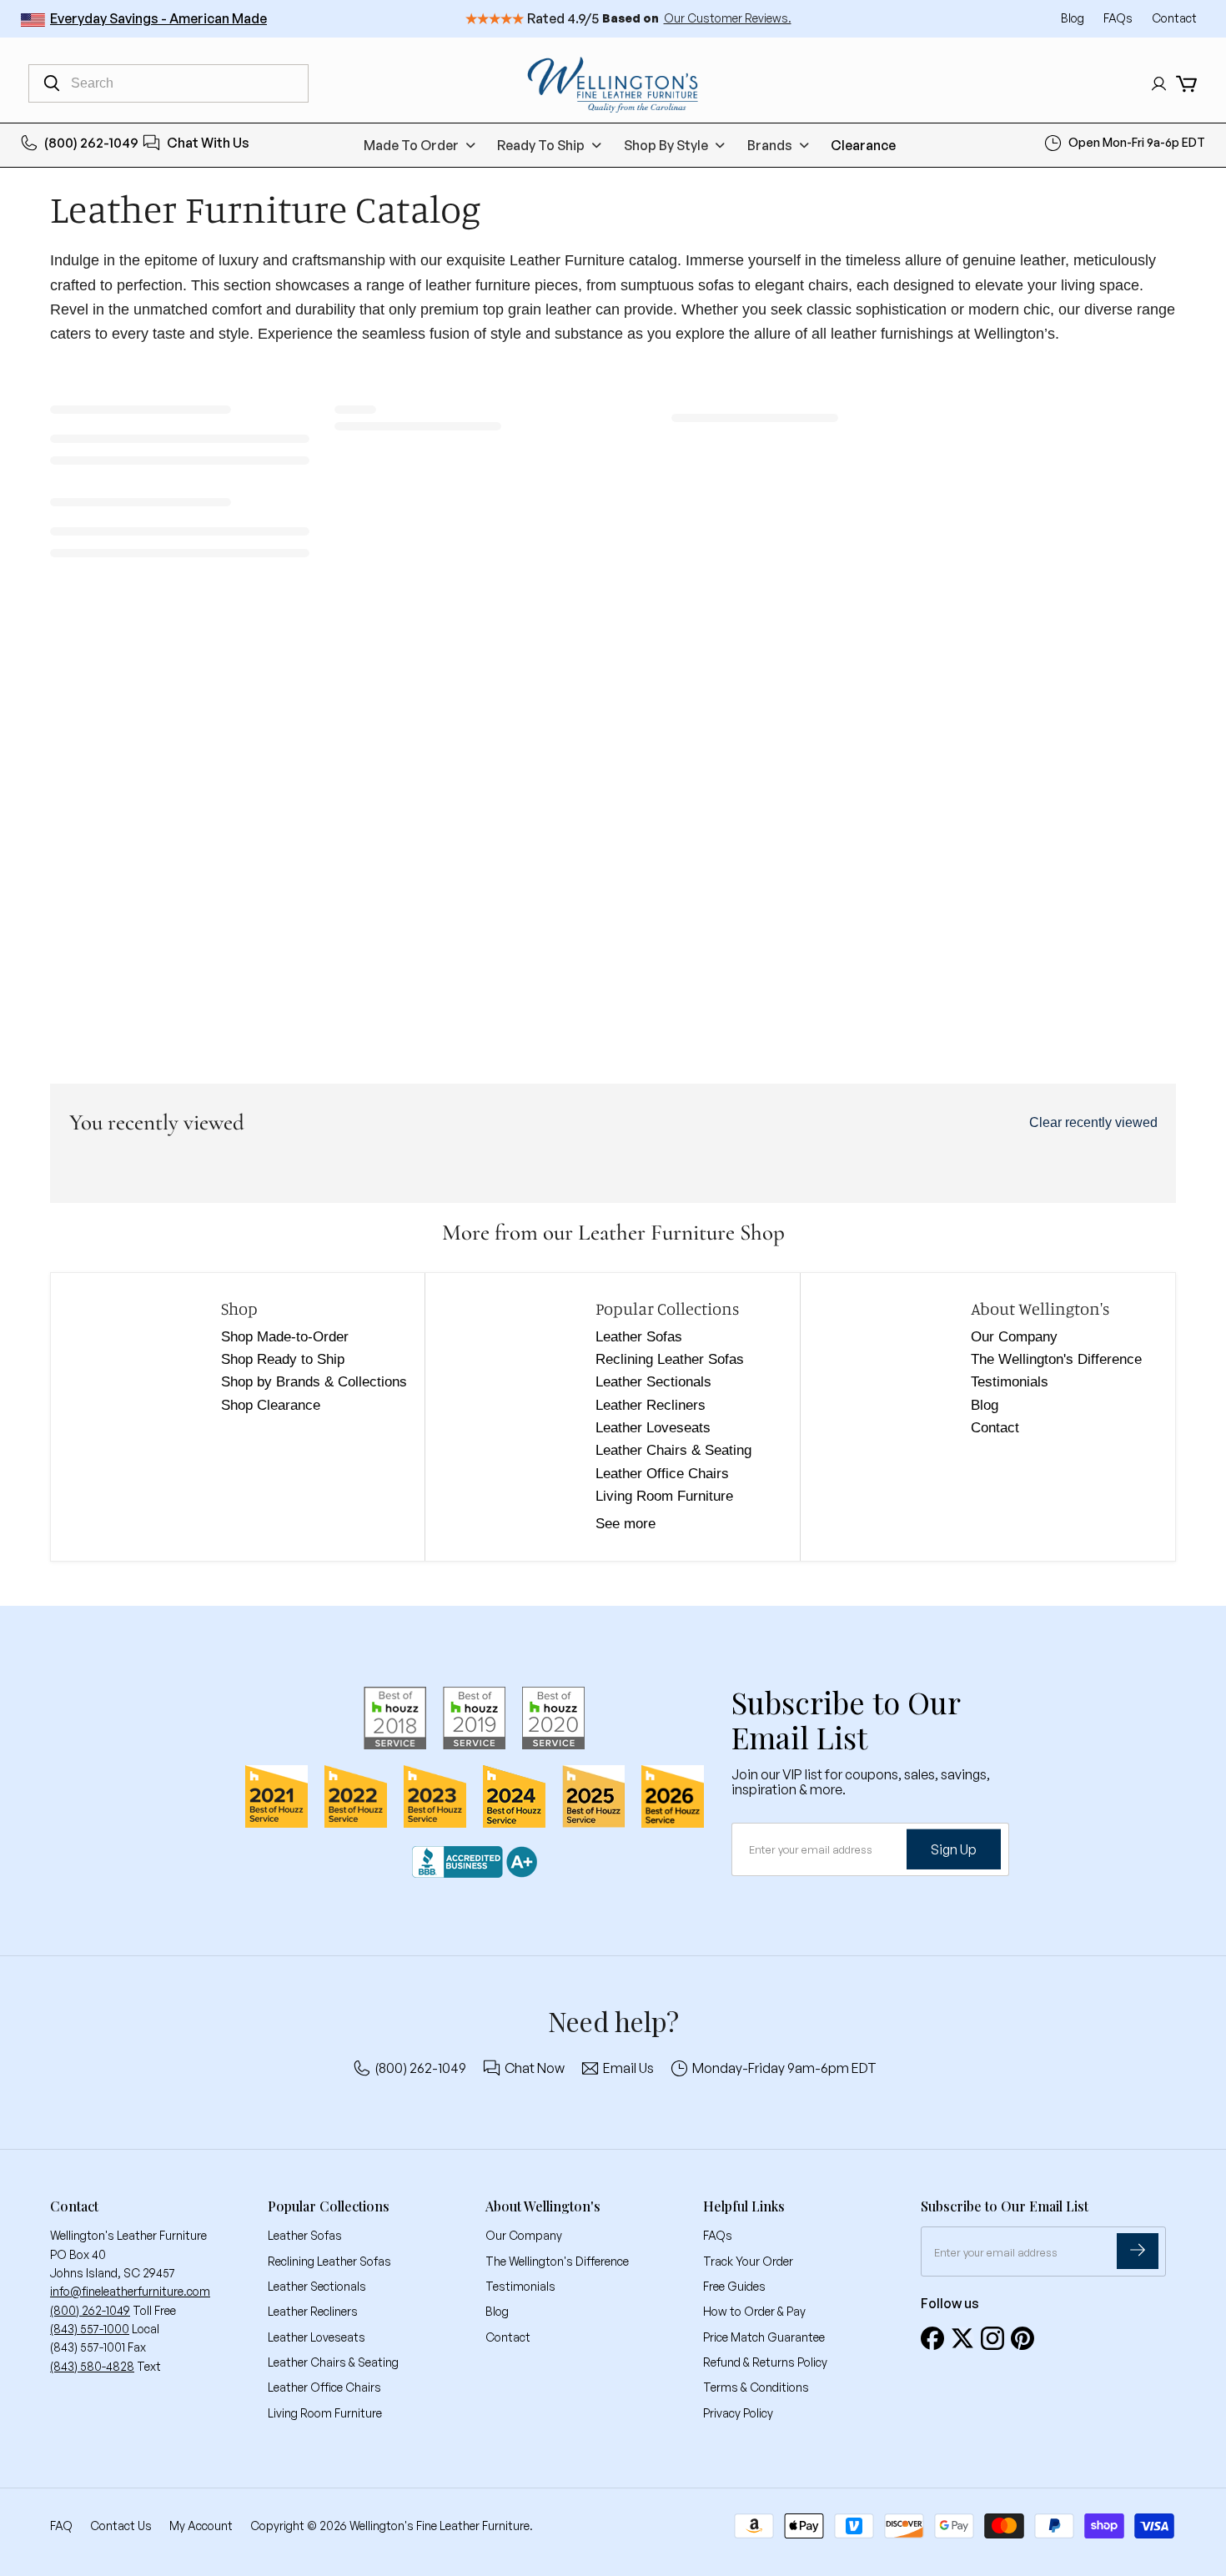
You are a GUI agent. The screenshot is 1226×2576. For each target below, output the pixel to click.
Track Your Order (748, 2261)
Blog (1074, 18)
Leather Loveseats (653, 1428)
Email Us (628, 2068)
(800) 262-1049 (91, 143)
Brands (770, 145)
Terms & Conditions (756, 2387)
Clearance (863, 145)
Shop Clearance (271, 1405)
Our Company (1014, 1337)
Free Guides (734, 2286)
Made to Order (411, 145)
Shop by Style (666, 145)
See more (626, 1524)
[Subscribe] (1138, 2251)
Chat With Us (208, 143)
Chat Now (535, 2068)
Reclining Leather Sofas (670, 1359)
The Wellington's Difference (1056, 1359)
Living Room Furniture (664, 1496)
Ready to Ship (541, 145)
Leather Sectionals (653, 1382)
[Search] (52, 83)
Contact (1174, 18)
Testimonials (1010, 1382)
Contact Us (121, 2526)
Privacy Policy (738, 2413)
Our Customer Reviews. (728, 18)
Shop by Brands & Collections (314, 1382)
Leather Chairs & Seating (673, 1450)
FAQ (61, 2526)
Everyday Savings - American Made (158, 18)
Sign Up (954, 1849)
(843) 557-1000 (90, 2329)
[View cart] (1186, 84)
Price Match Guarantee (764, 2337)
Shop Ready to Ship (283, 1359)
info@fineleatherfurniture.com (130, 2291)
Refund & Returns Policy (765, 2362)
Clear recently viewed (1093, 1122)
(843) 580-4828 (92, 2366)
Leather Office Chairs (662, 1474)
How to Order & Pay (754, 2311)
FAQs (1119, 18)
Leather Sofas (639, 1337)
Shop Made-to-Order (285, 1337)
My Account (201, 2526)
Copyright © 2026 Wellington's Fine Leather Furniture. (392, 2526)
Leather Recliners (651, 1405)
